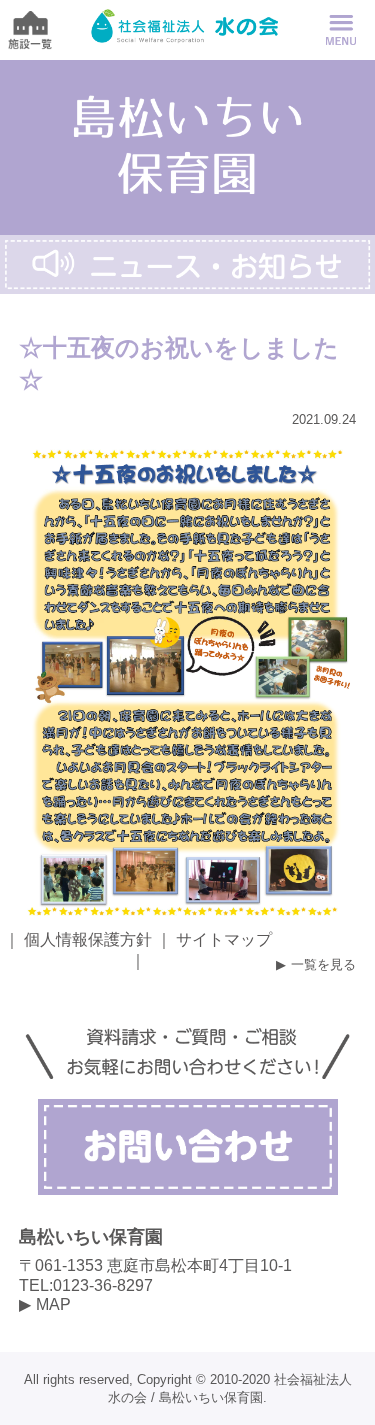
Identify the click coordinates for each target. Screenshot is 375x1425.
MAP (53, 1304)
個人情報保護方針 (88, 939)
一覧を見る (323, 964)
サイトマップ (224, 939)
